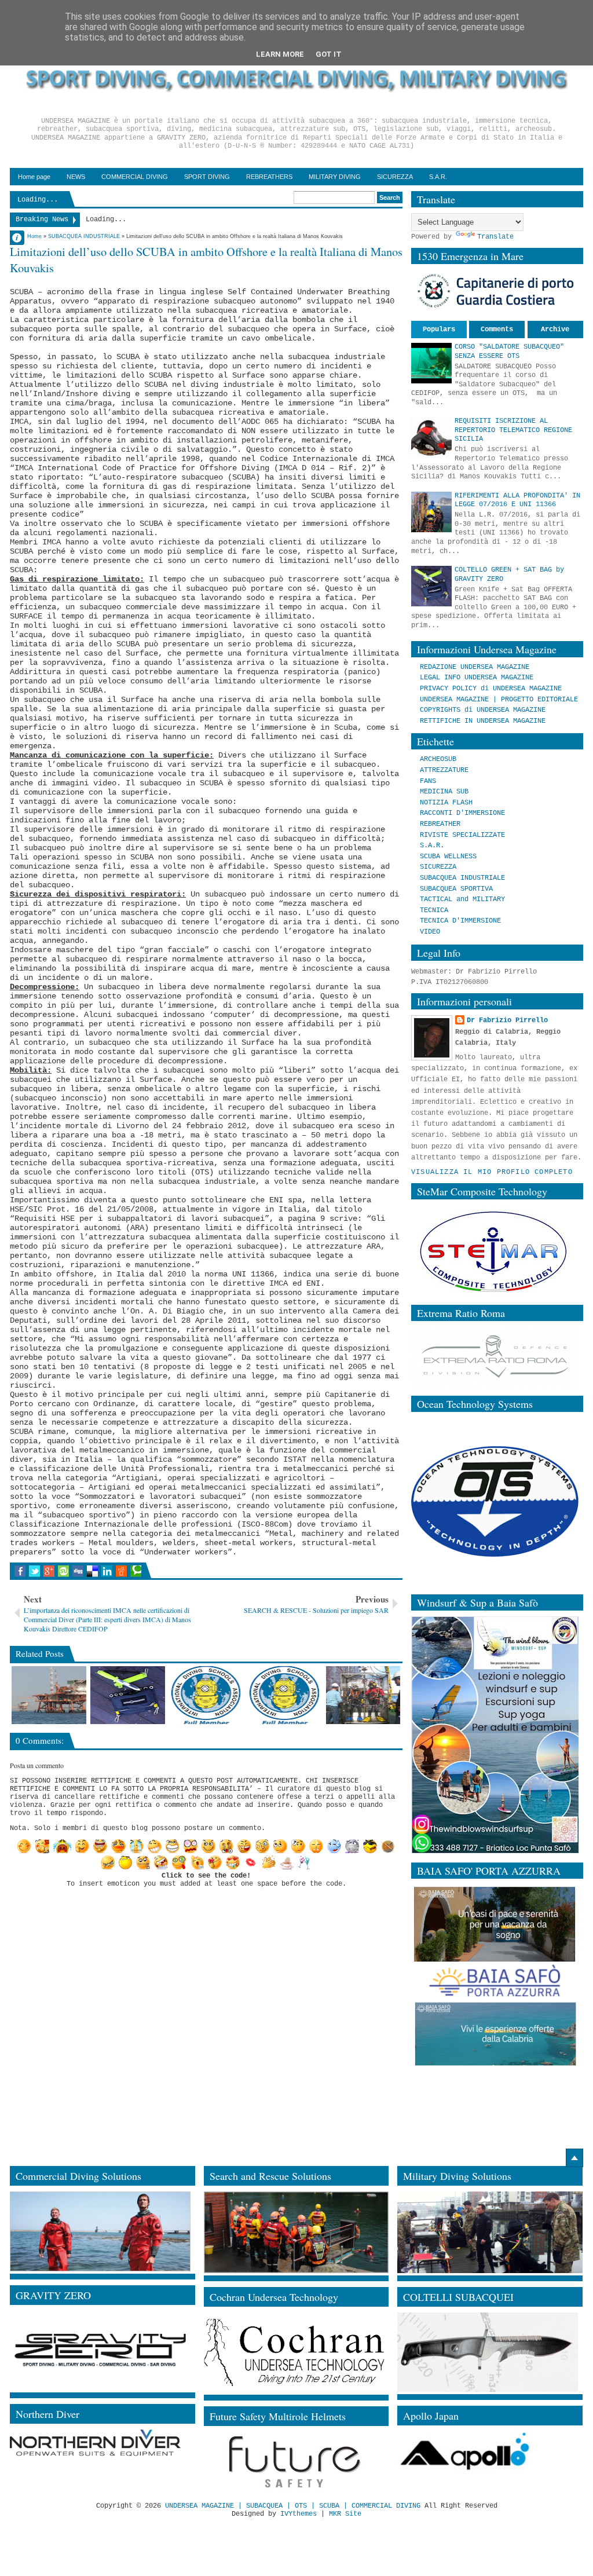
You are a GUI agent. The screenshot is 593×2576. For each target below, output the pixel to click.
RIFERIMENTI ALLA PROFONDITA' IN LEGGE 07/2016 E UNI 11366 (517, 500)
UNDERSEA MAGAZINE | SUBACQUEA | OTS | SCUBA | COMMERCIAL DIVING (293, 2506)
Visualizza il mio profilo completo (492, 1172)
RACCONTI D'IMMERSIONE (462, 813)
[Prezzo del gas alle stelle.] (49, 1695)
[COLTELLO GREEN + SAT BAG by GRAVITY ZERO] (128, 1695)
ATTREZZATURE (444, 770)
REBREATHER (440, 824)
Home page (34, 177)
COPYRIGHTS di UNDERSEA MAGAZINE (483, 710)
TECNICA (434, 910)
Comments (497, 330)
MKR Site (345, 2514)
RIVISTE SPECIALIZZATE (462, 835)
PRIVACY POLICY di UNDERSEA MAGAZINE (491, 689)
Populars (439, 330)
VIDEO (430, 932)
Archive (555, 330)
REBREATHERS (269, 177)
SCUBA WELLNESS (448, 857)
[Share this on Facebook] (20, 1571)
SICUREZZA (395, 177)
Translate (495, 237)
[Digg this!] (78, 1571)
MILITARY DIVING (335, 177)
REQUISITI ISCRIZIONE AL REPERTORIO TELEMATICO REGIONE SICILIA (513, 430)
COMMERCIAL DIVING (135, 177)
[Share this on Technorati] (136, 1571)
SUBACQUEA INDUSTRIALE (462, 878)
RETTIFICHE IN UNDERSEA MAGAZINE (483, 721)
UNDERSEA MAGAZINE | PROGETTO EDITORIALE (499, 700)
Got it (329, 54)
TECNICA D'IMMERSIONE (460, 921)
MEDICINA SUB (444, 792)
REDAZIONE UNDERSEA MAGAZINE (475, 667)
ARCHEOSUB (438, 759)
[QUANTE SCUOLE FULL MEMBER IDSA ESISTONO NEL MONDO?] (206, 1695)
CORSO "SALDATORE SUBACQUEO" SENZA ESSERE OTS (509, 352)
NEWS (76, 177)
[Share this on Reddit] (121, 1571)
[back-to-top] (574, 2158)
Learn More (280, 54)
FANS (428, 781)
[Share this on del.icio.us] (92, 1571)
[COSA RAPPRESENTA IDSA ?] (285, 1695)
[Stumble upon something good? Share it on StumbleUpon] (63, 1571)
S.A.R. (438, 177)
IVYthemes (299, 2514)
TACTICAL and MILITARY (462, 899)
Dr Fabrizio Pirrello (507, 1020)
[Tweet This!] (34, 1571)
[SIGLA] (363, 1695)
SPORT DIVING (207, 177)
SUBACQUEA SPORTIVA (456, 889)
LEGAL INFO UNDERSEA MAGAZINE (477, 678)
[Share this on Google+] (49, 1571)
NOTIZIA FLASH (446, 803)
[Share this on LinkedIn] (107, 1571)
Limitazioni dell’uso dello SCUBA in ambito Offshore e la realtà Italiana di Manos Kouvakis (206, 260)
